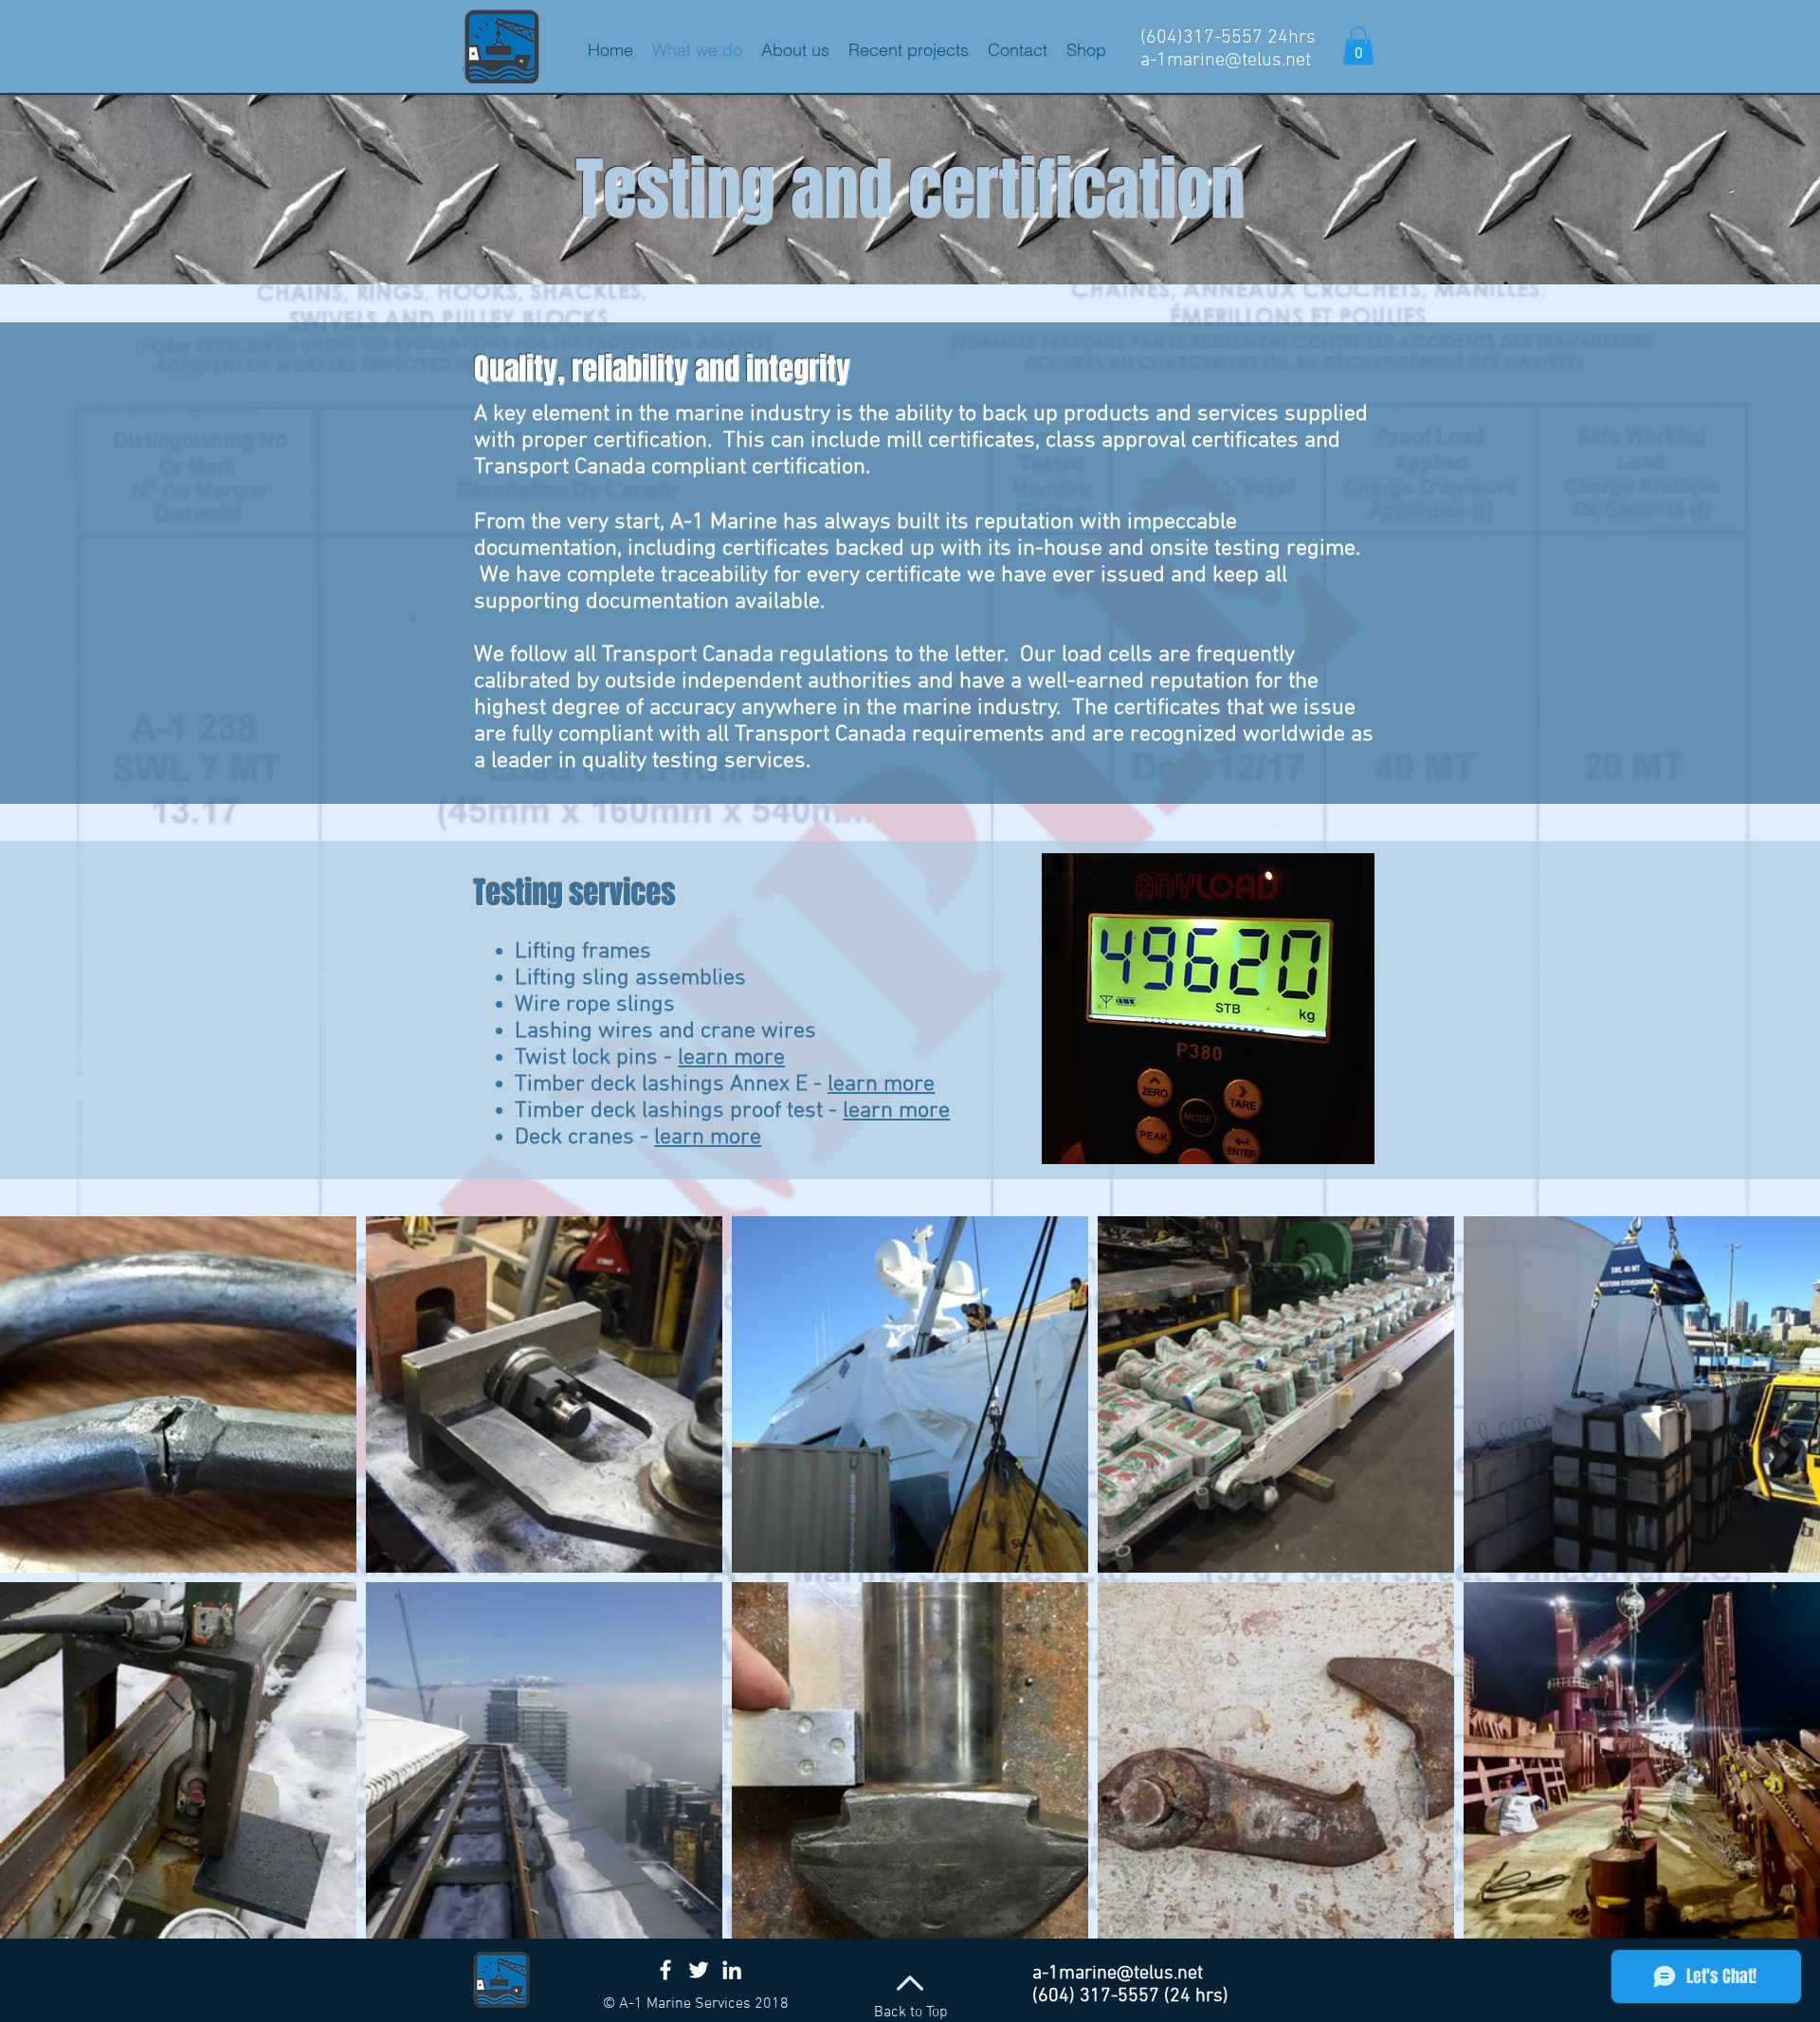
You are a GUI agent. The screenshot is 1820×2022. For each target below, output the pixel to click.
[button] (1358, 46)
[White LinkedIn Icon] (732, 1970)
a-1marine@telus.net (1226, 61)
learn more (731, 1058)
